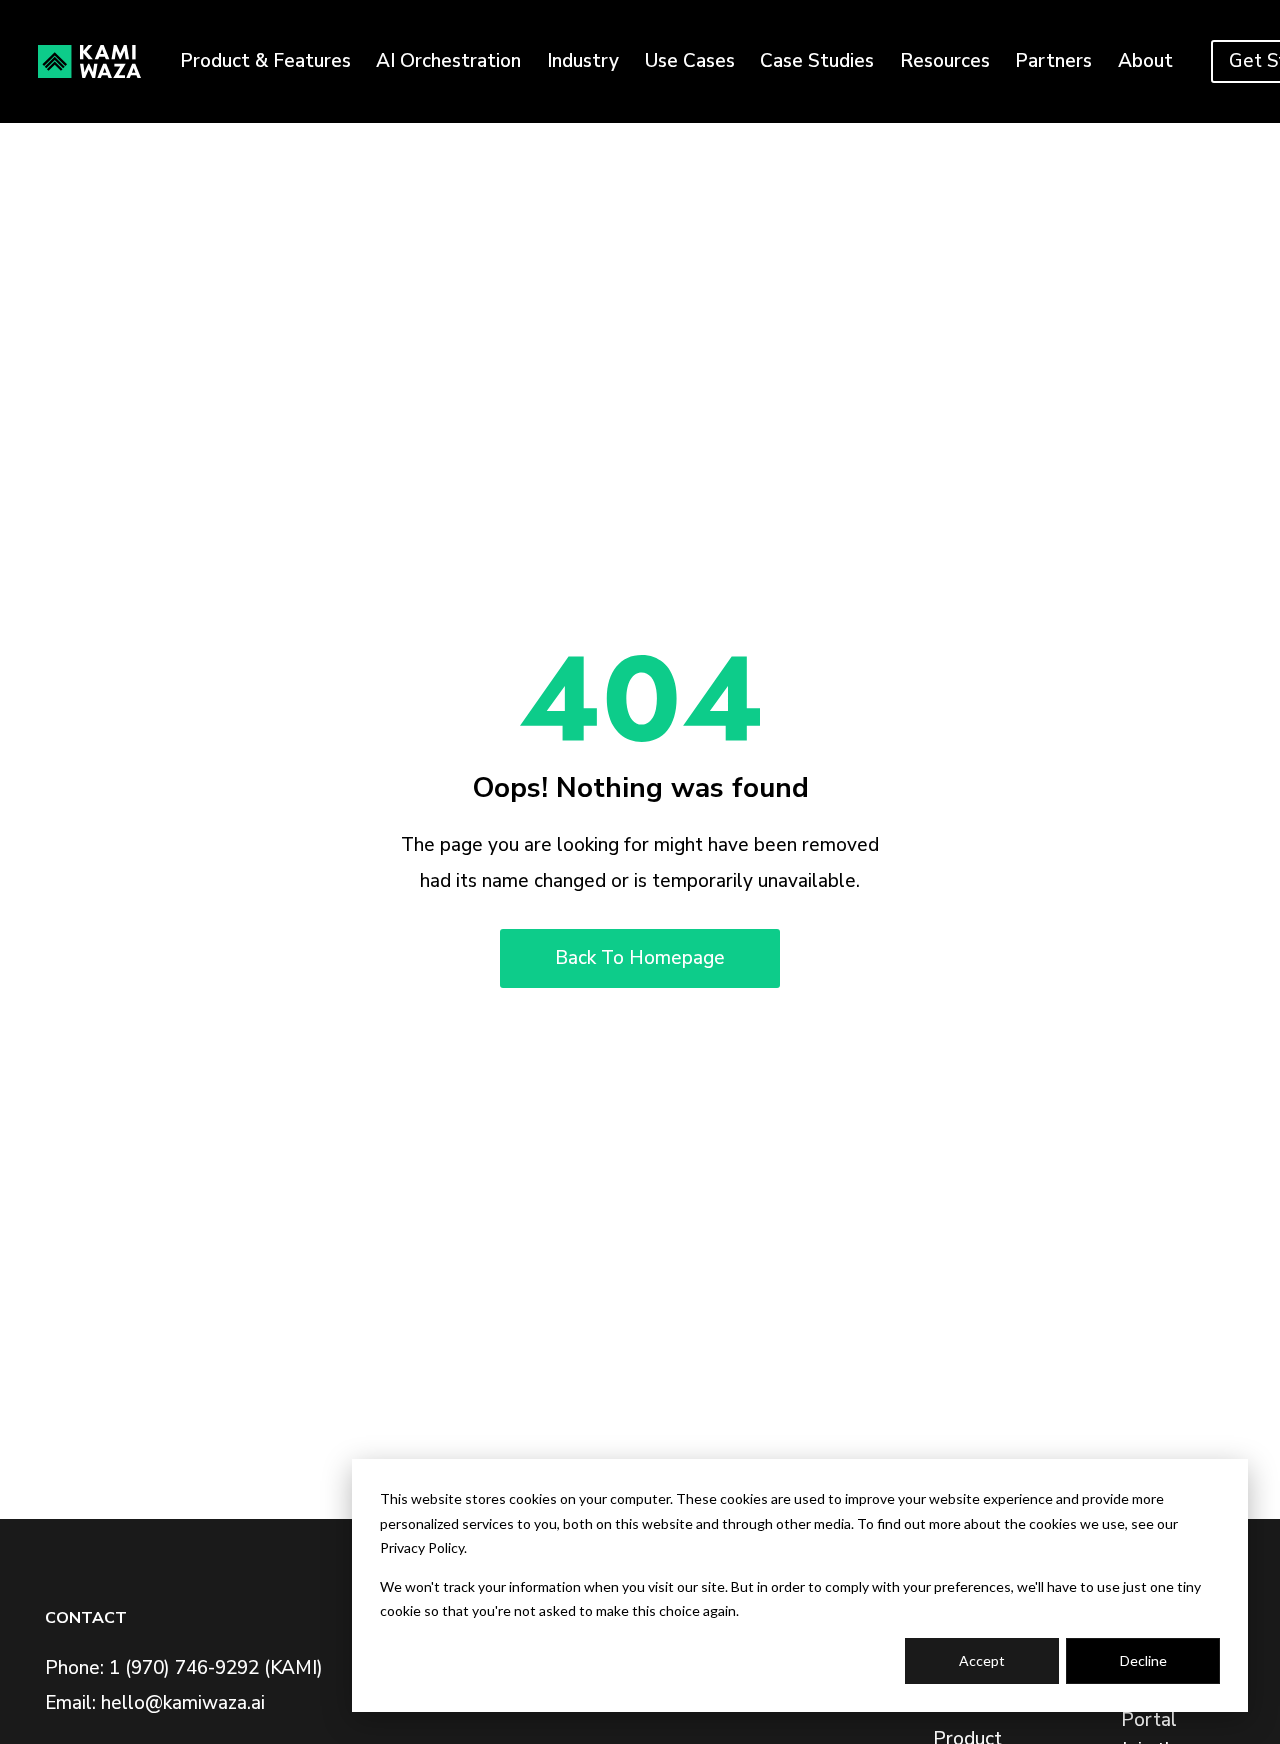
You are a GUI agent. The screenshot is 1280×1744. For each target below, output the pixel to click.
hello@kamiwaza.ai (183, 1703)
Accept (982, 1660)
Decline (1143, 1660)
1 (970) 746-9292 (184, 1668)
